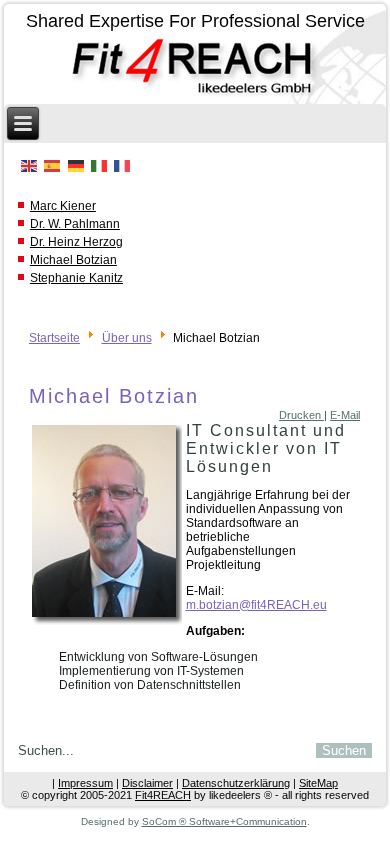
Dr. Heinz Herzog (76, 242)
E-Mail (345, 415)
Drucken (301, 415)
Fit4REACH (163, 795)
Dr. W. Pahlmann (75, 224)
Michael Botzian (73, 260)
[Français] (121, 166)
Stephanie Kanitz (76, 278)
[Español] (52, 166)
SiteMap (318, 783)
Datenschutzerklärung (236, 783)
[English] (29, 166)
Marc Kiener (63, 206)
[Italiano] (98, 166)
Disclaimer (147, 783)
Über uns (127, 338)
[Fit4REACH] (195, 68)
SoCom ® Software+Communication (224, 821)
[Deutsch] (75, 166)
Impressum (85, 783)
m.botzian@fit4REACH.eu (256, 605)
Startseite (54, 338)
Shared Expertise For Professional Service (195, 21)
